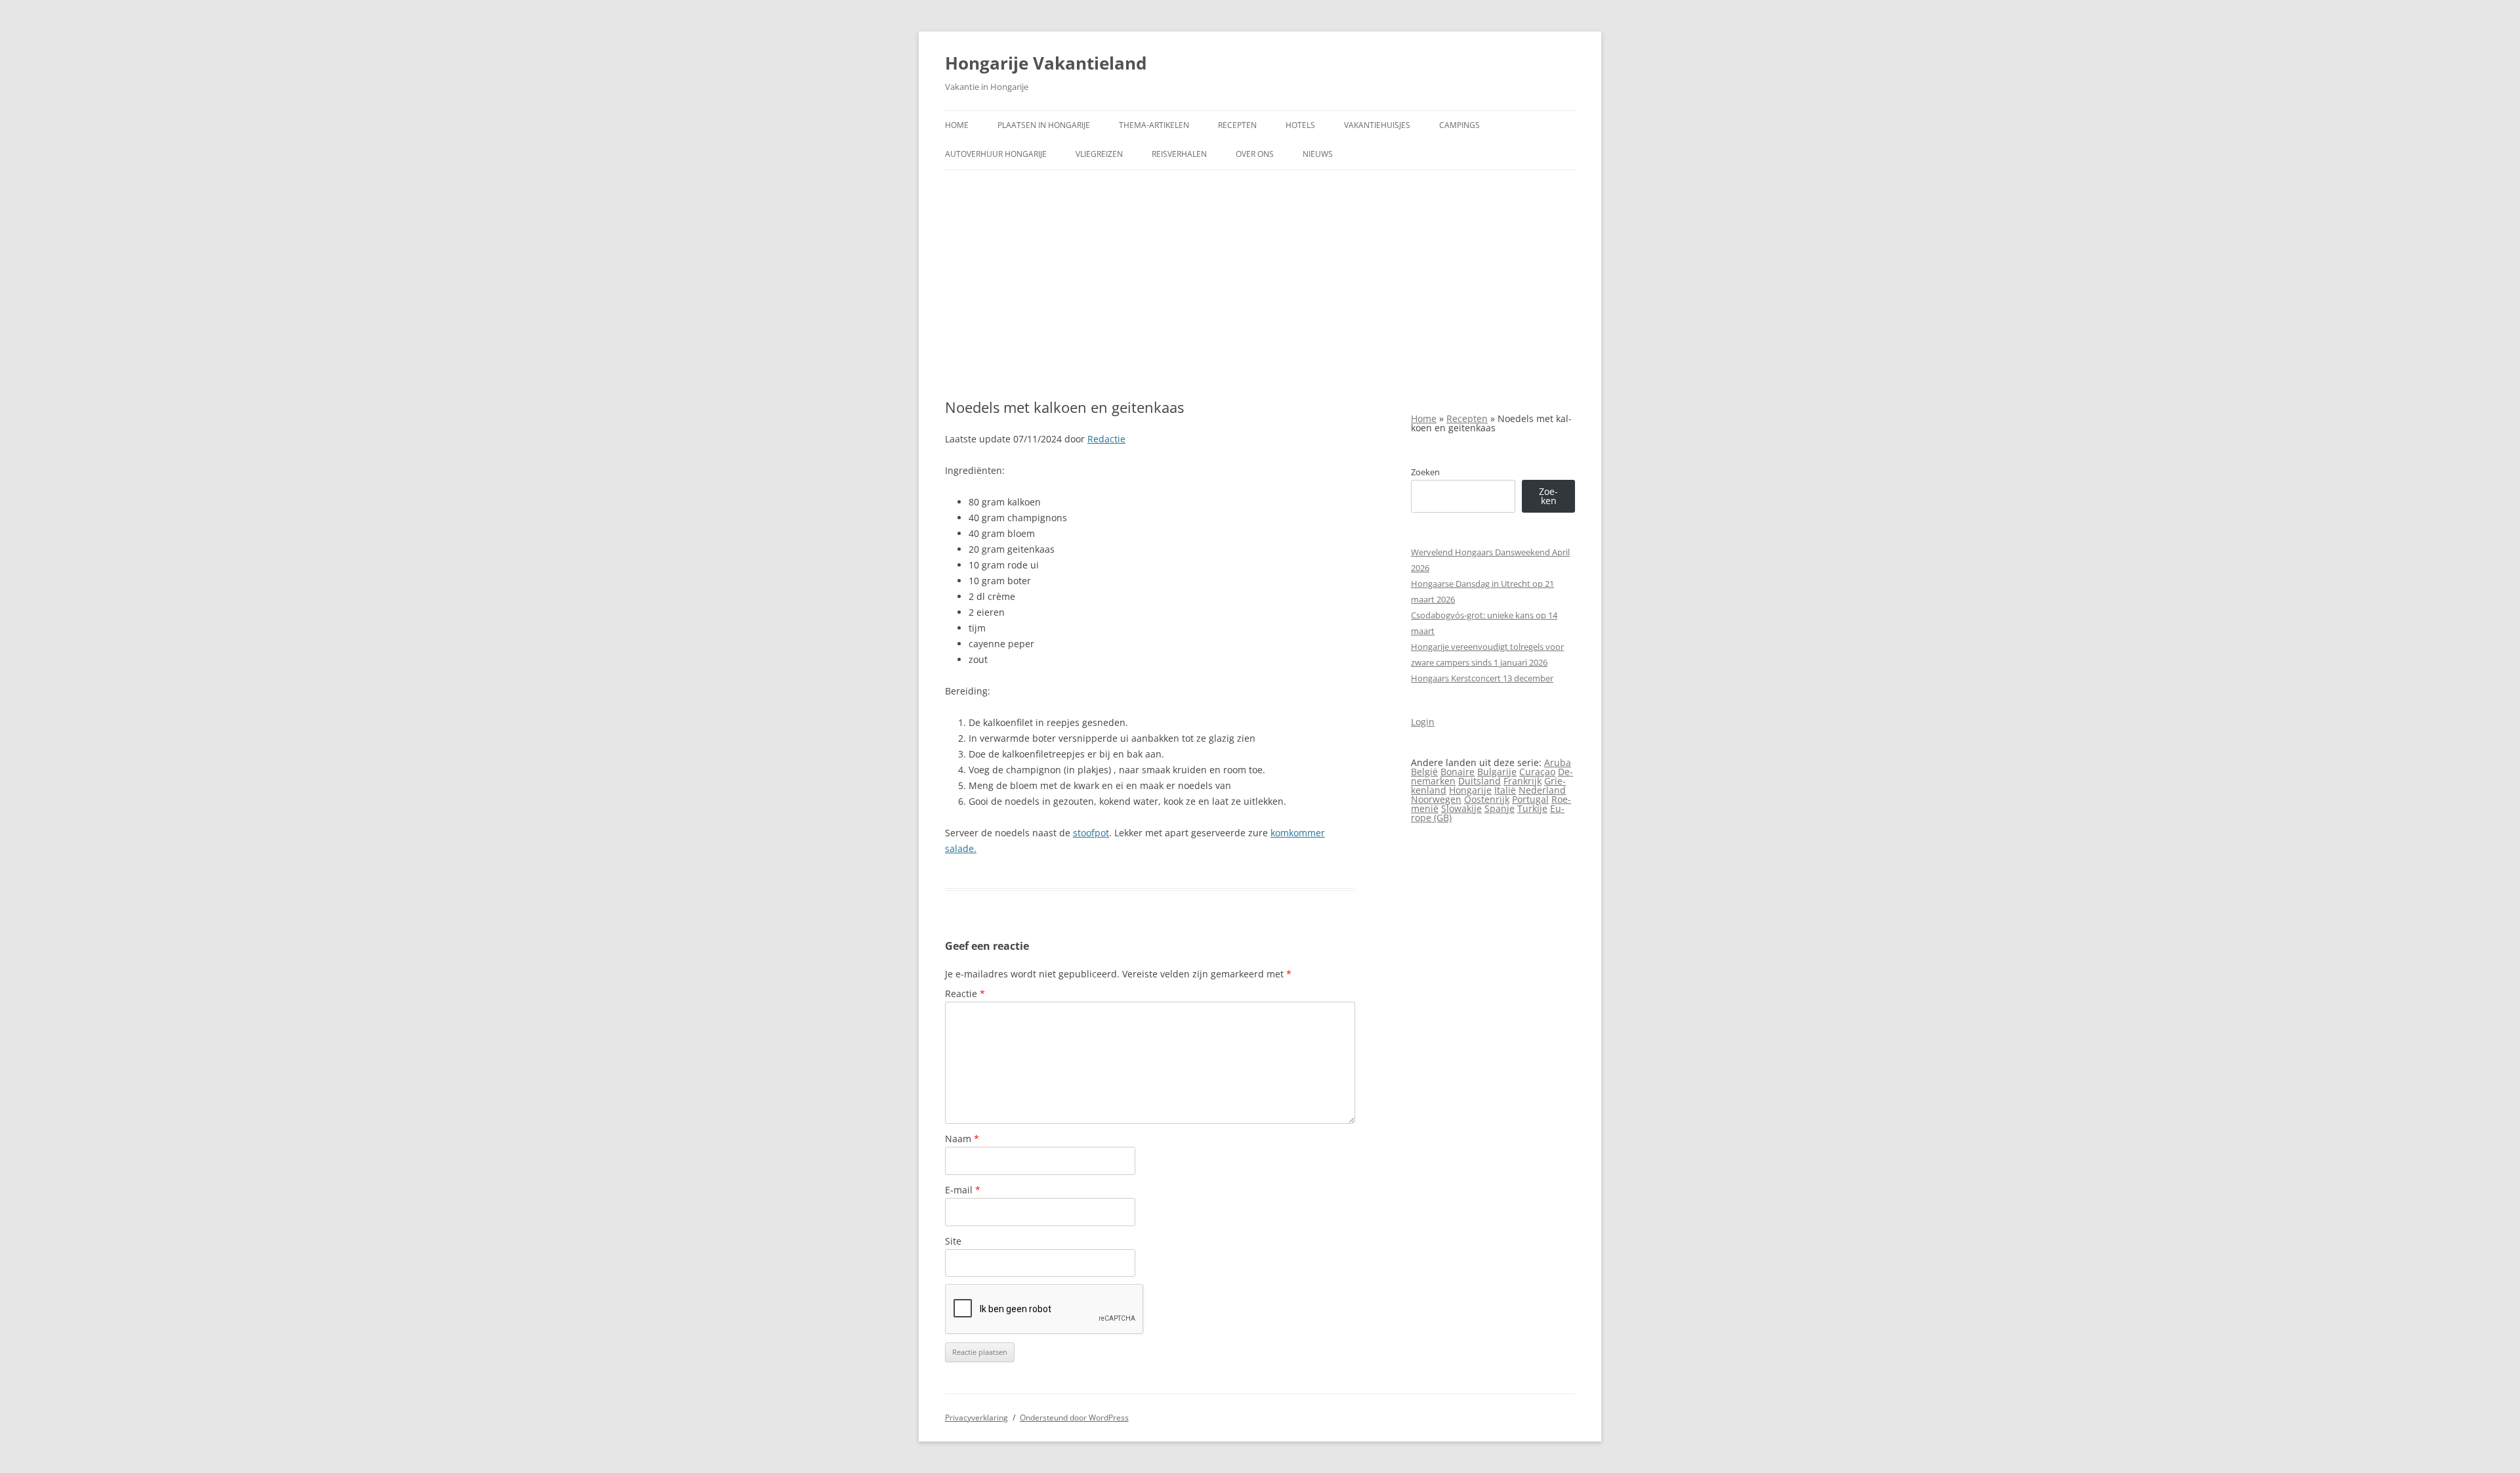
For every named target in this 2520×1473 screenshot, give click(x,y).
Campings (1459, 125)
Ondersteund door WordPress (1074, 1418)
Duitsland (1480, 781)
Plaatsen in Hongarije (1044, 125)
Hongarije (1470, 790)
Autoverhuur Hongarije (996, 154)
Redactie (1106, 439)
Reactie (965, 993)
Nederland (1542, 790)
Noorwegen (1436, 799)
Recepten (1237, 125)
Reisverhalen (1179, 154)
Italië (1505, 790)
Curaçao (1537, 772)
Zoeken (1425, 472)
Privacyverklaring (976, 1418)
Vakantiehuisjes (1377, 125)
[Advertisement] (1260, 284)
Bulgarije (1497, 772)
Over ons (1255, 154)
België (1424, 772)
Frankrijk (1522, 781)
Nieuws (1318, 154)
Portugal (1530, 799)
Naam (962, 1139)
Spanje (1500, 808)
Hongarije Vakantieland (1046, 63)
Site (953, 1241)
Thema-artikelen (1154, 125)
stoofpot (1091, 833)
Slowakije (1461, 808)
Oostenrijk (1487, 799)
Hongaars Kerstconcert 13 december (1482, 678)
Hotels (1300, 125)
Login (1423, 722)
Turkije (1532, 808)
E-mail (963, 1190)
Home (957, 125)
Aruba (1558, 762)
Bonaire (1458, 772)
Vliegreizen (1099, 154)
